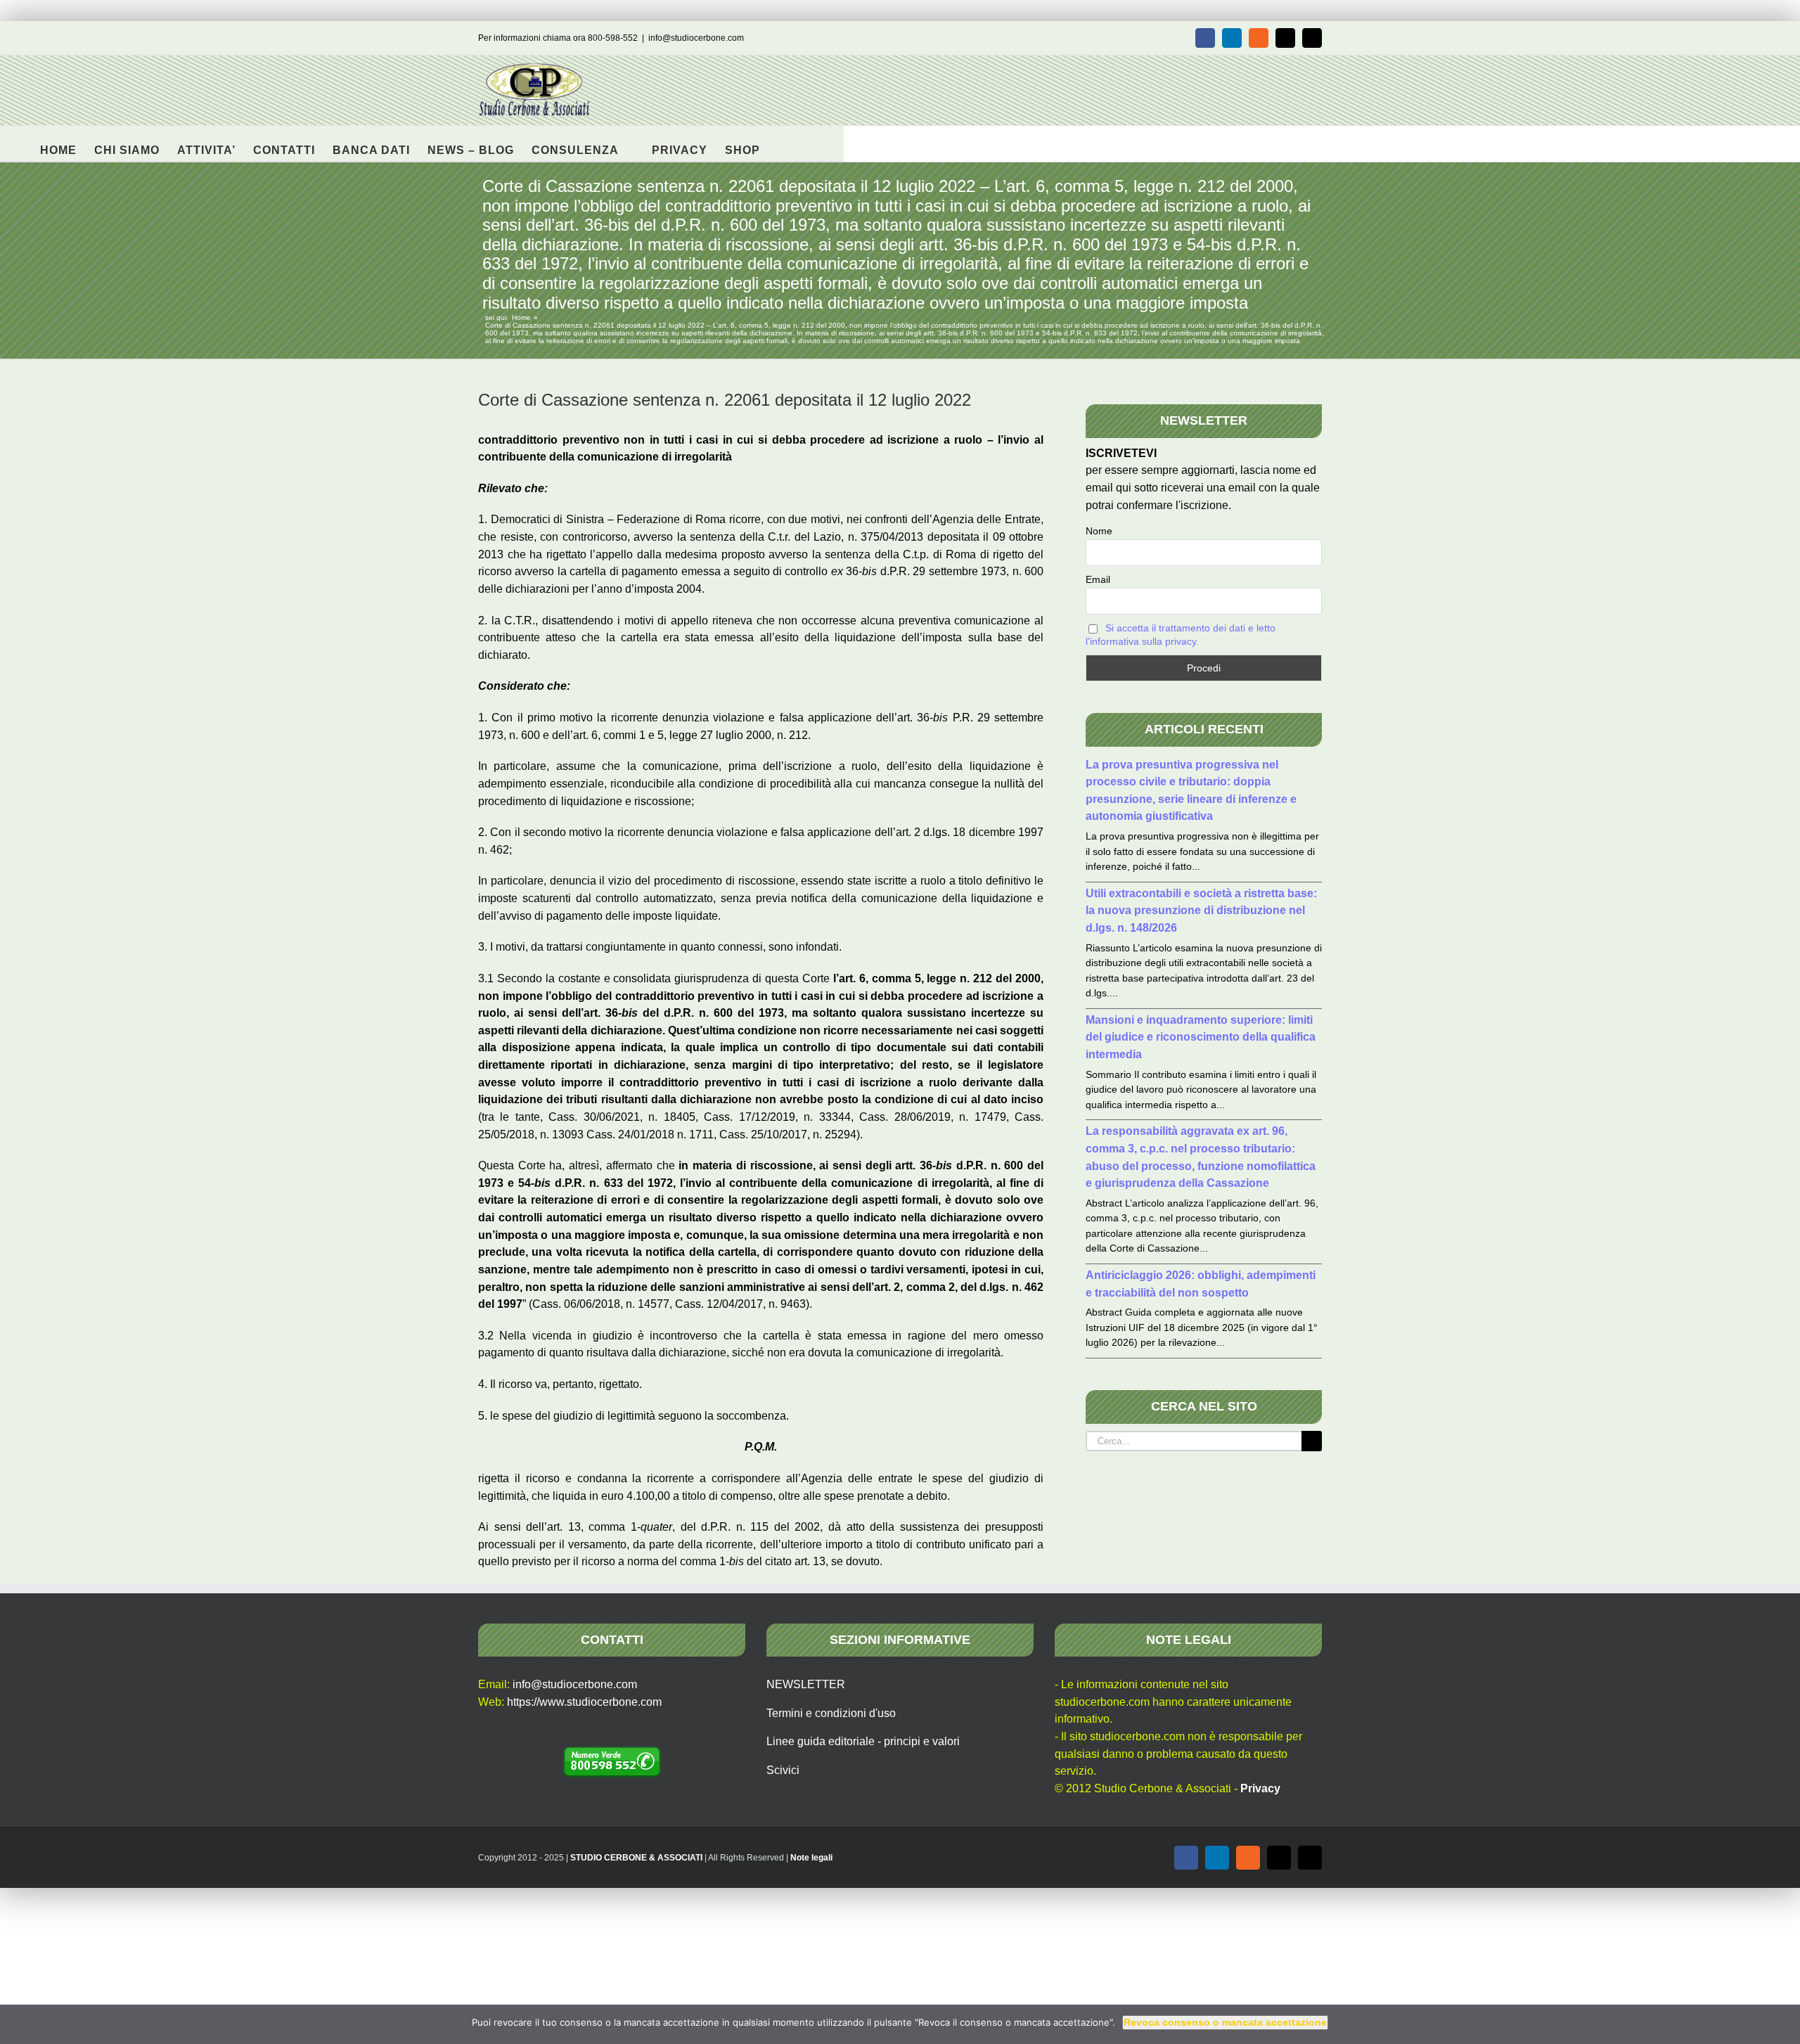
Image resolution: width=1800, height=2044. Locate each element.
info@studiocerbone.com (696, 38)
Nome (1099, 531)
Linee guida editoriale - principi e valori (863, 1741)
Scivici (783, 1770)
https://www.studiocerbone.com (584, 1702)
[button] (782, 143)
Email (1098, 579)
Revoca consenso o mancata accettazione (1225, 2022)
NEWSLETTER (806, 1684)
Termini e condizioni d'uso (831, 1713)
